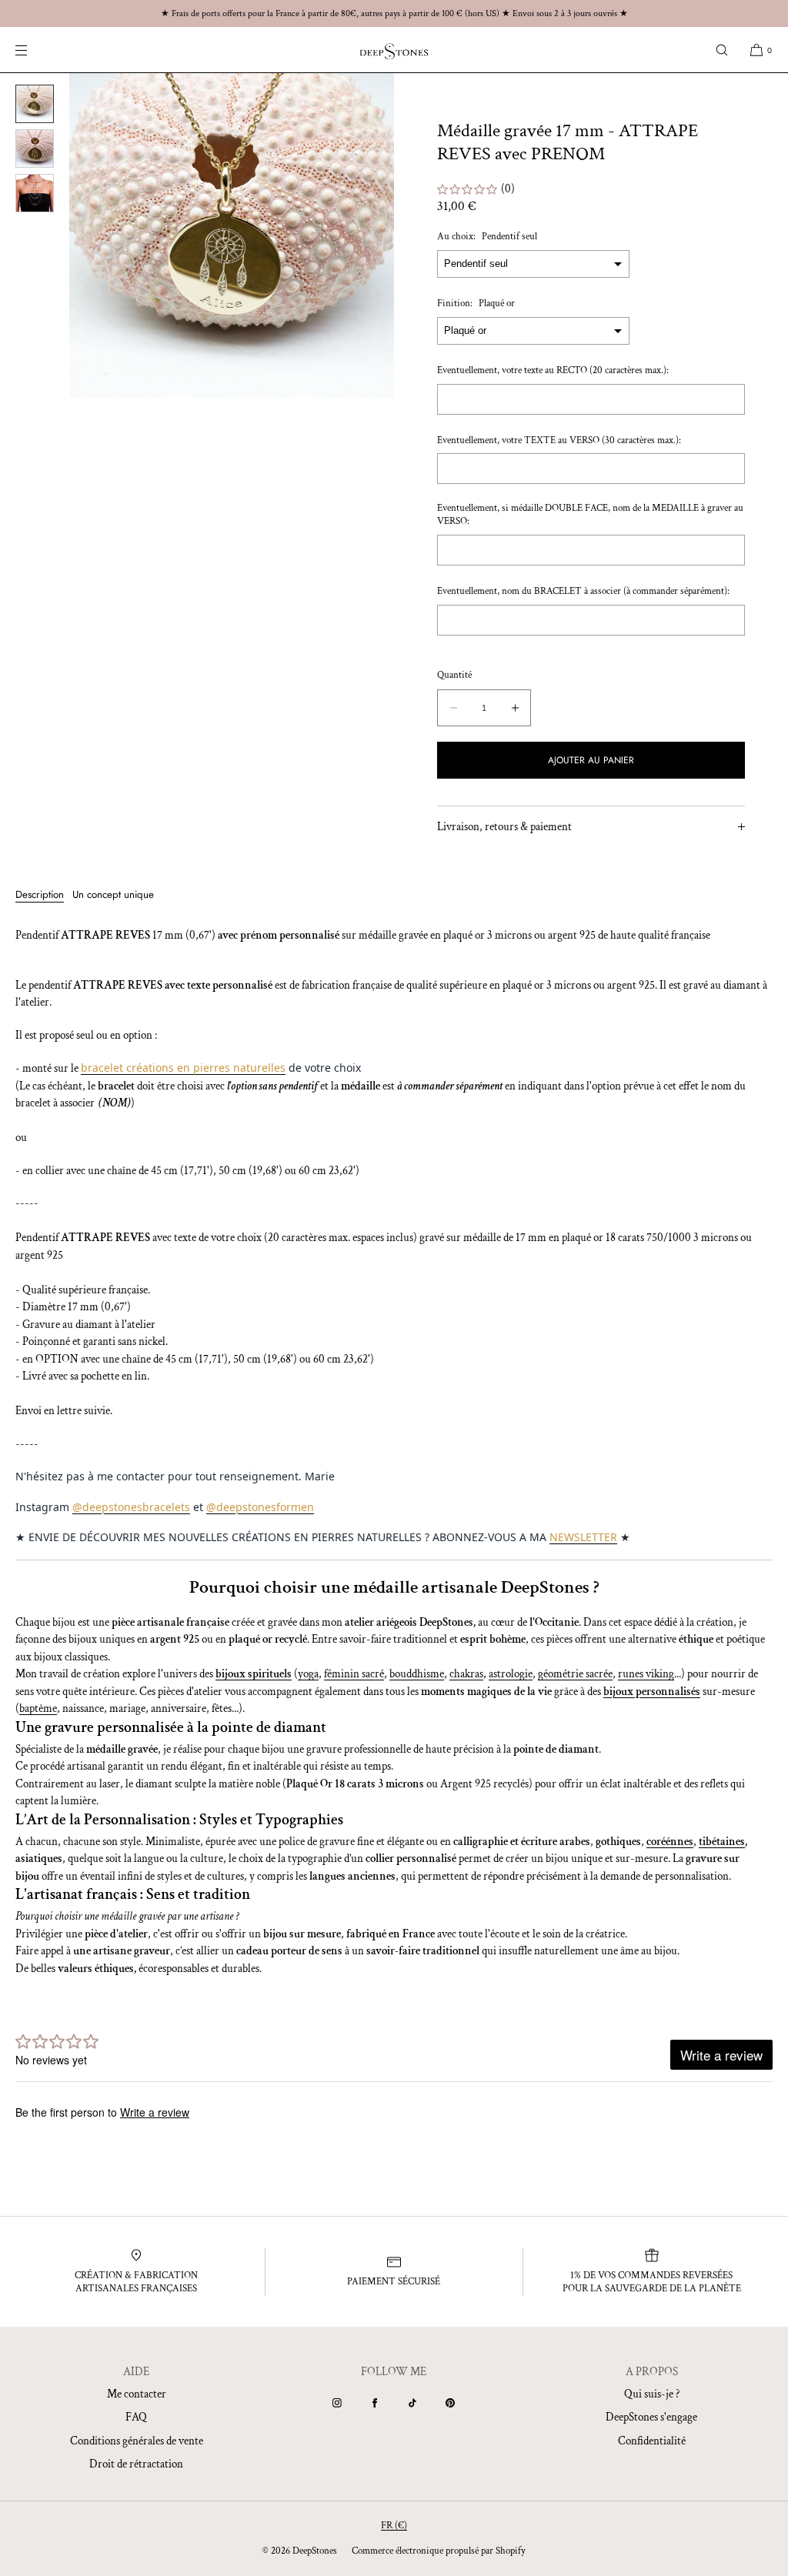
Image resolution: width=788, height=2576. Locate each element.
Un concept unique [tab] (113, 894)
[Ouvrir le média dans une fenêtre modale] (232, 235)
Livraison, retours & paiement (504, 827)
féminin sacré (354, 1674)
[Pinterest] (450, 2403)
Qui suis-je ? (652, 2394)
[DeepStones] (394, 50)
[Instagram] (337, 2403)
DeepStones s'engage (651, 2417)
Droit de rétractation (136, 2464)
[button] (722, 50)
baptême (38, 1708)
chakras (466, 1674)
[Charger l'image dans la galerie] (35, 104)
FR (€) (394, 2526)
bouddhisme (417, 1674)
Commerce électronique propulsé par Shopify (439, 2551)
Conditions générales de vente (137, 2441)
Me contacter (137, 2394)
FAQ (136, 2417)
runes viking (646, 1674)
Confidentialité (652, 2441)
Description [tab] (40, 894)
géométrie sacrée (575, 1674)
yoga (308, 1674)
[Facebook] (375, 2403)
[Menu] (34, 50)
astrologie (511, 1674)
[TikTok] (412, 2403)
